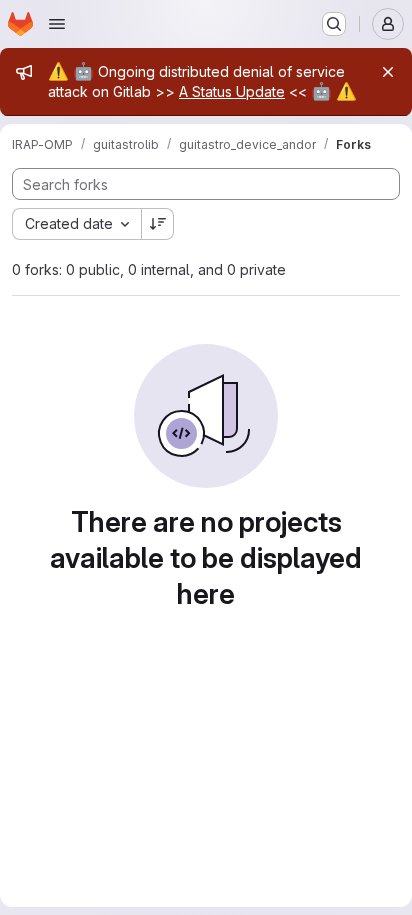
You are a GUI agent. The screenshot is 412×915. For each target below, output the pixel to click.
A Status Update (232, 91)
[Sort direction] (158, 224)
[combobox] (76, 224)
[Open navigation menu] (57, 24)
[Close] (388, 72)
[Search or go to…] (334, 24)
